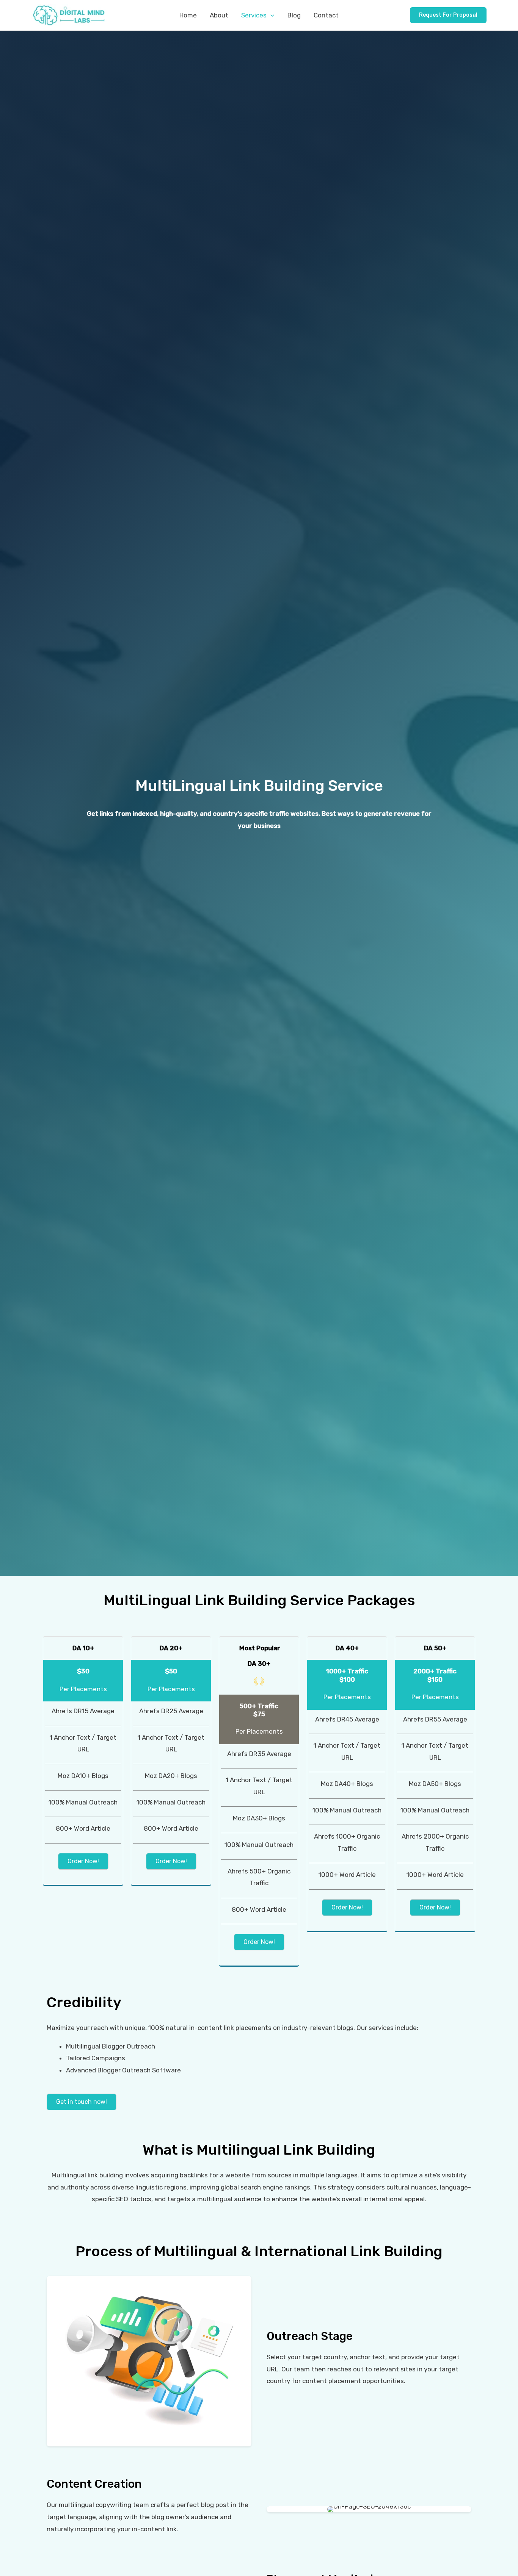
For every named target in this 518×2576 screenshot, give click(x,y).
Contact (326, 15)
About (219, 15)
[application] (270, 15)
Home (188, 15)
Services (254, 15)
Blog (294, 15)
